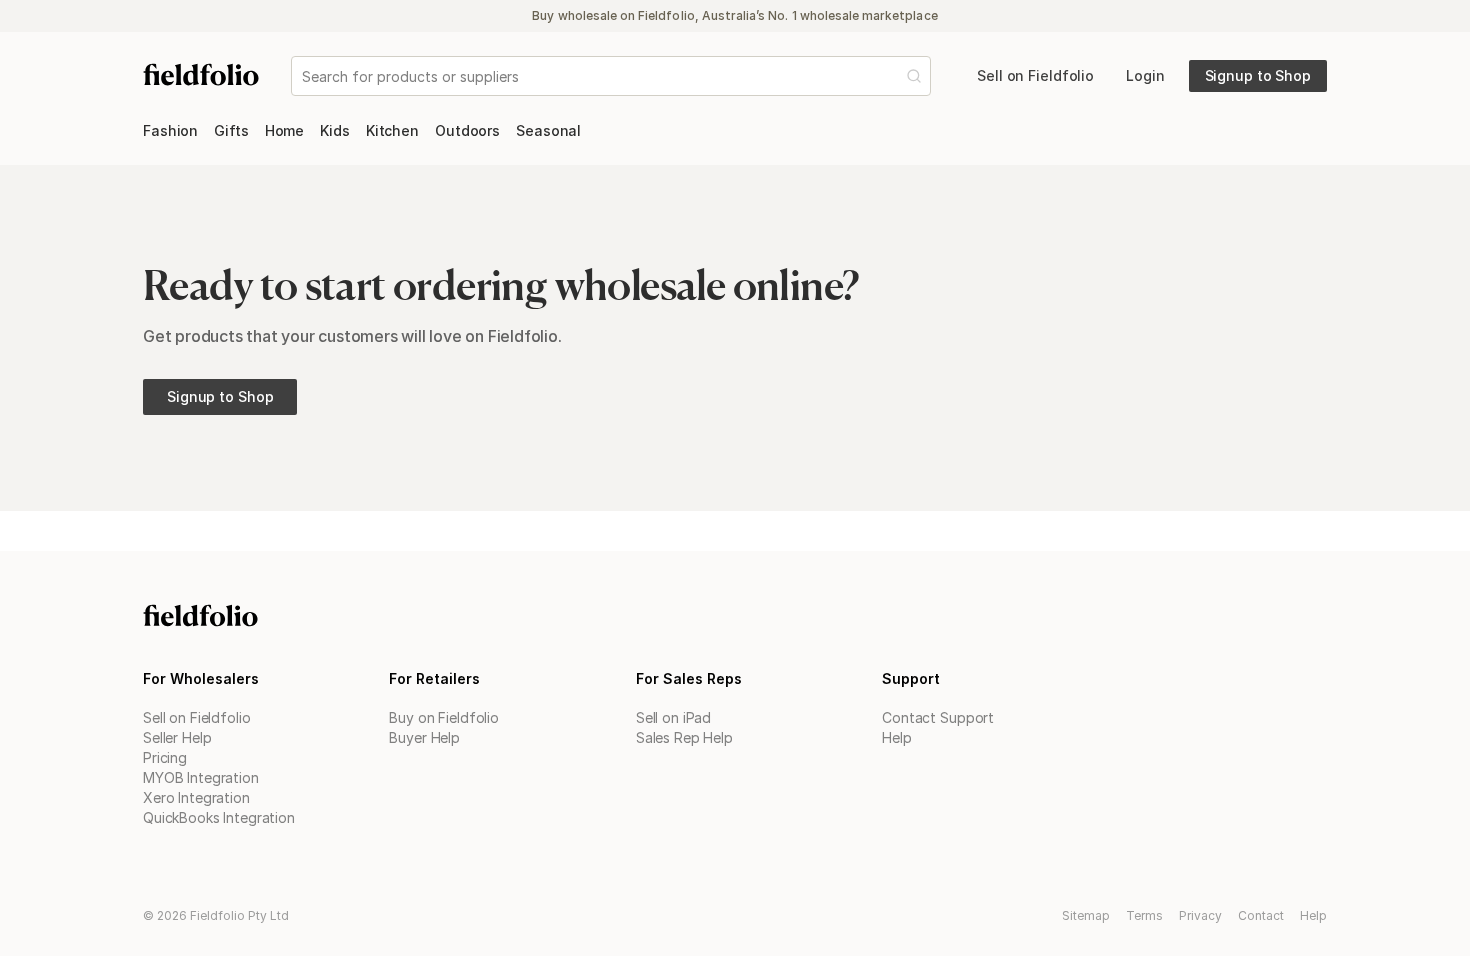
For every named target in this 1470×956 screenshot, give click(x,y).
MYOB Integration (201, 777)
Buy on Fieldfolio (444, 717)
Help (896, 737)
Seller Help (177, 737)
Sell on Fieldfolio (196, 717)
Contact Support (938, 717)
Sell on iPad (673, 717)
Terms (1144, 915)
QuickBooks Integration (219, 817)
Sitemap (1086, 915)
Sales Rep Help (684, 737)
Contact (1261, 915)
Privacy (1200, 915)
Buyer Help (424, 737)
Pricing (165, 757)
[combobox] (304, 76)
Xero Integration (196, 797)
